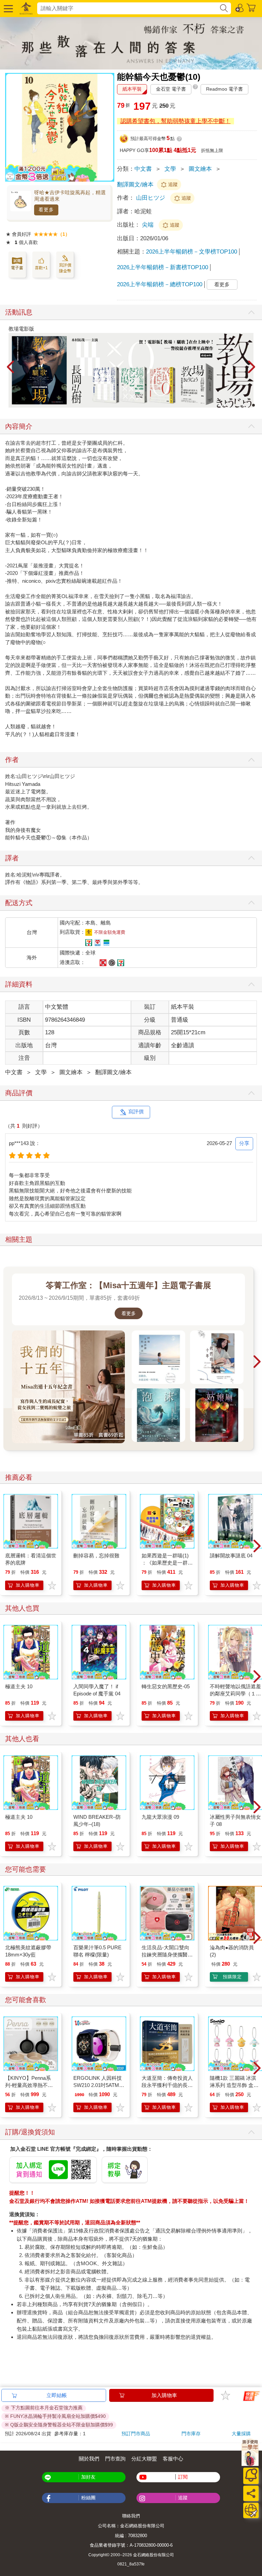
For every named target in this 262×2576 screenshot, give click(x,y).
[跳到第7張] (244, 405)
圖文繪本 (200, 169)
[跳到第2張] (220, 405)
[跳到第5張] (234, 405)
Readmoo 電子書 (224, 89)
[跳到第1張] (215, 405)
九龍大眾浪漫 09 (160, 1817)
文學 (170, 169)
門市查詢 (115, 2459)
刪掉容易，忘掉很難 (96, 1556)
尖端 (149, 225)
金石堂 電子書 (171, 89)
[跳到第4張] (230, 405)
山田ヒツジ (151, 198)
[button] (8, 8)
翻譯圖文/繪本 (135, 185)
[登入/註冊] (240, 7)
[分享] (251, 2493)
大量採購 (241, 2434)
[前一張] (10, 367)
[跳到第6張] (239, 405)
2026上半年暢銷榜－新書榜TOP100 (163, 267)
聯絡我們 (131, 2516)
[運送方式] (251, 2510)
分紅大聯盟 (144, 2459)
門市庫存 (191, 2434)
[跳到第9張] (253, 405)
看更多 (46, 210)
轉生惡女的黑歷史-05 (166, 1686)
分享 (244, 1143)
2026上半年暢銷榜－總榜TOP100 (160, 284)
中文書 (143, 169)
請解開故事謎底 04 (231, 1556)
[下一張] (252, 367)
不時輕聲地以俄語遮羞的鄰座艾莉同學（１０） (235, 1694)
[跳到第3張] (225, 405)
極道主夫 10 (19, 1686)
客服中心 (173, 2459)
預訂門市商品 (136, 2434)
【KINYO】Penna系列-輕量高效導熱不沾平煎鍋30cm (29, 2085)
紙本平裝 (132, 89)
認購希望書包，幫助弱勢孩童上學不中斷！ (176, 121)
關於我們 (89, 2459)
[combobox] (128, 8)
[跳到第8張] (249, 405)
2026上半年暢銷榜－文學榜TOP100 (192, 252)
